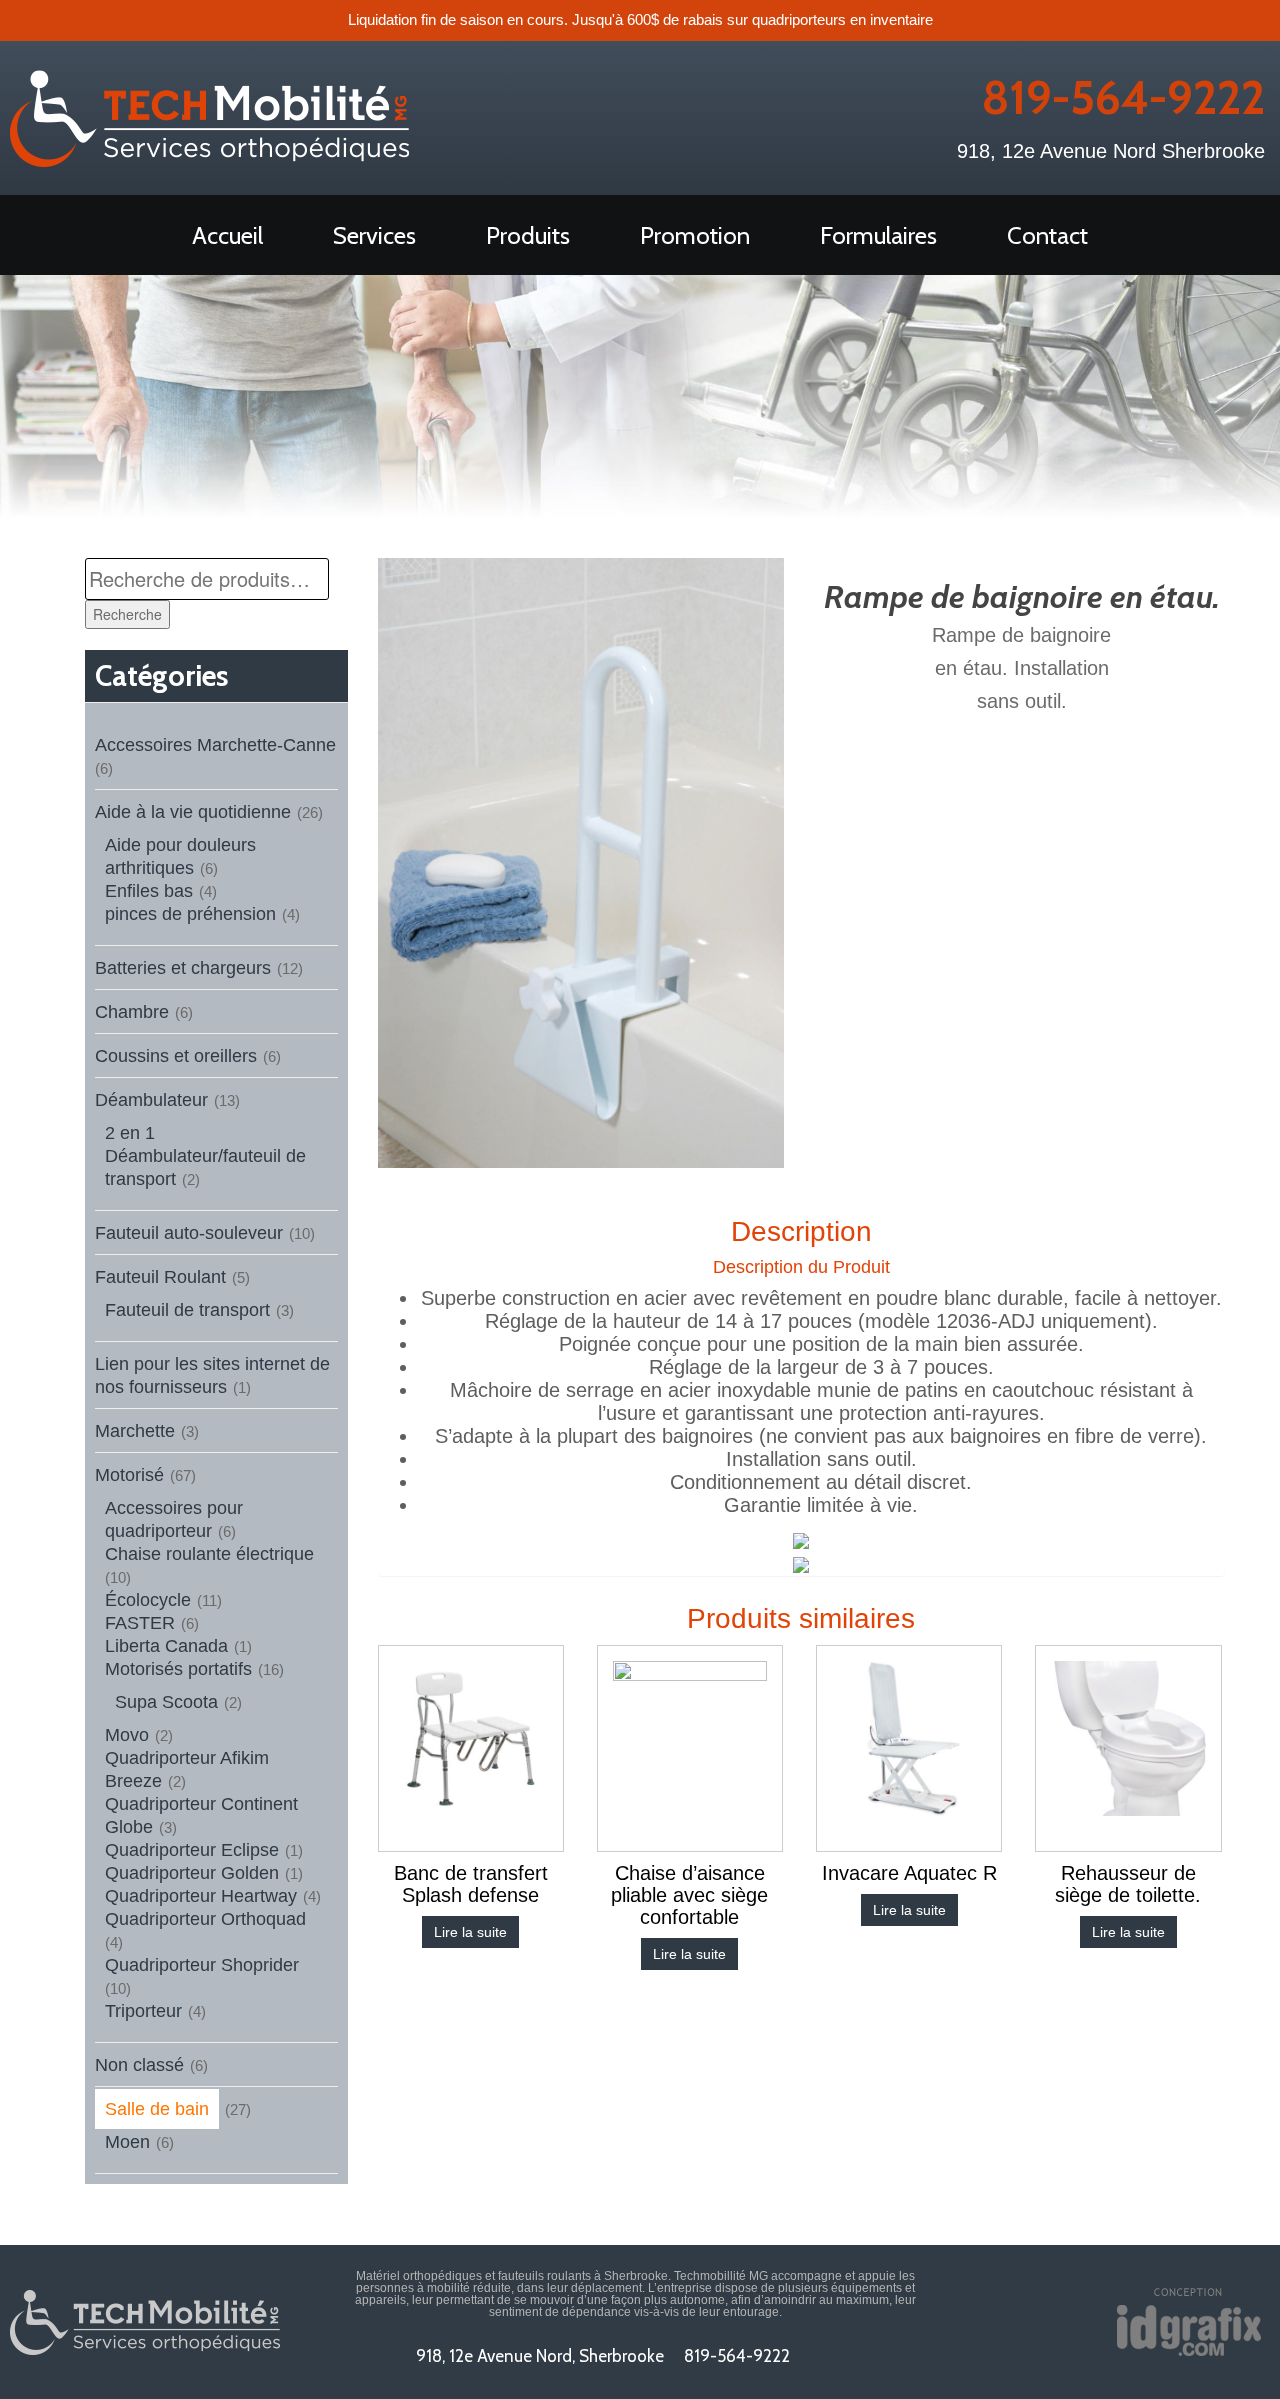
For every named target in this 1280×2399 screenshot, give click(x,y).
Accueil (227, 235)
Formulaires (878, 235)
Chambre (132, 1012)
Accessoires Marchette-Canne (215, 745)
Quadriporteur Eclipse (192, 1850)
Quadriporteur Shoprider (202, 1965)
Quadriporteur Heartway (201, 1896)
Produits (528, 235)
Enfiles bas (149, 891)
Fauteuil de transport (187, 1310)
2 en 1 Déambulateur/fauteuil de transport (205, 1156)
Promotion (695, 235)
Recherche (127, 614)
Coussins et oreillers (176, 1056)
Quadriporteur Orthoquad (205, 1919)
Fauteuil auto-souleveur (189, 1233)
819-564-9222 (1123, 98)
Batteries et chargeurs (183, 968)
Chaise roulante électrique (209, 1554)
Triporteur (143, 2011)
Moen (127, 2142)
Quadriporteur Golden (192, 1873)
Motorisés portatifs (178, 1669)
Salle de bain (157, 2109)
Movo (127, 1735)
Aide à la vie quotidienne (193, 812)
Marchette (135, 1431)
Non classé (139, 2065)
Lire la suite (470, 1932)
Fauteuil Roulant (160, 1277)
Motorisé (129, 1475)
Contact (1047, 235)
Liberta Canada (166, 1646)
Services (374, 235)
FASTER (140, 1623)
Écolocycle (148, 1600)
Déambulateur (151, 1100)
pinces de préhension (190, 914)
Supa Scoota (166, 1702)
